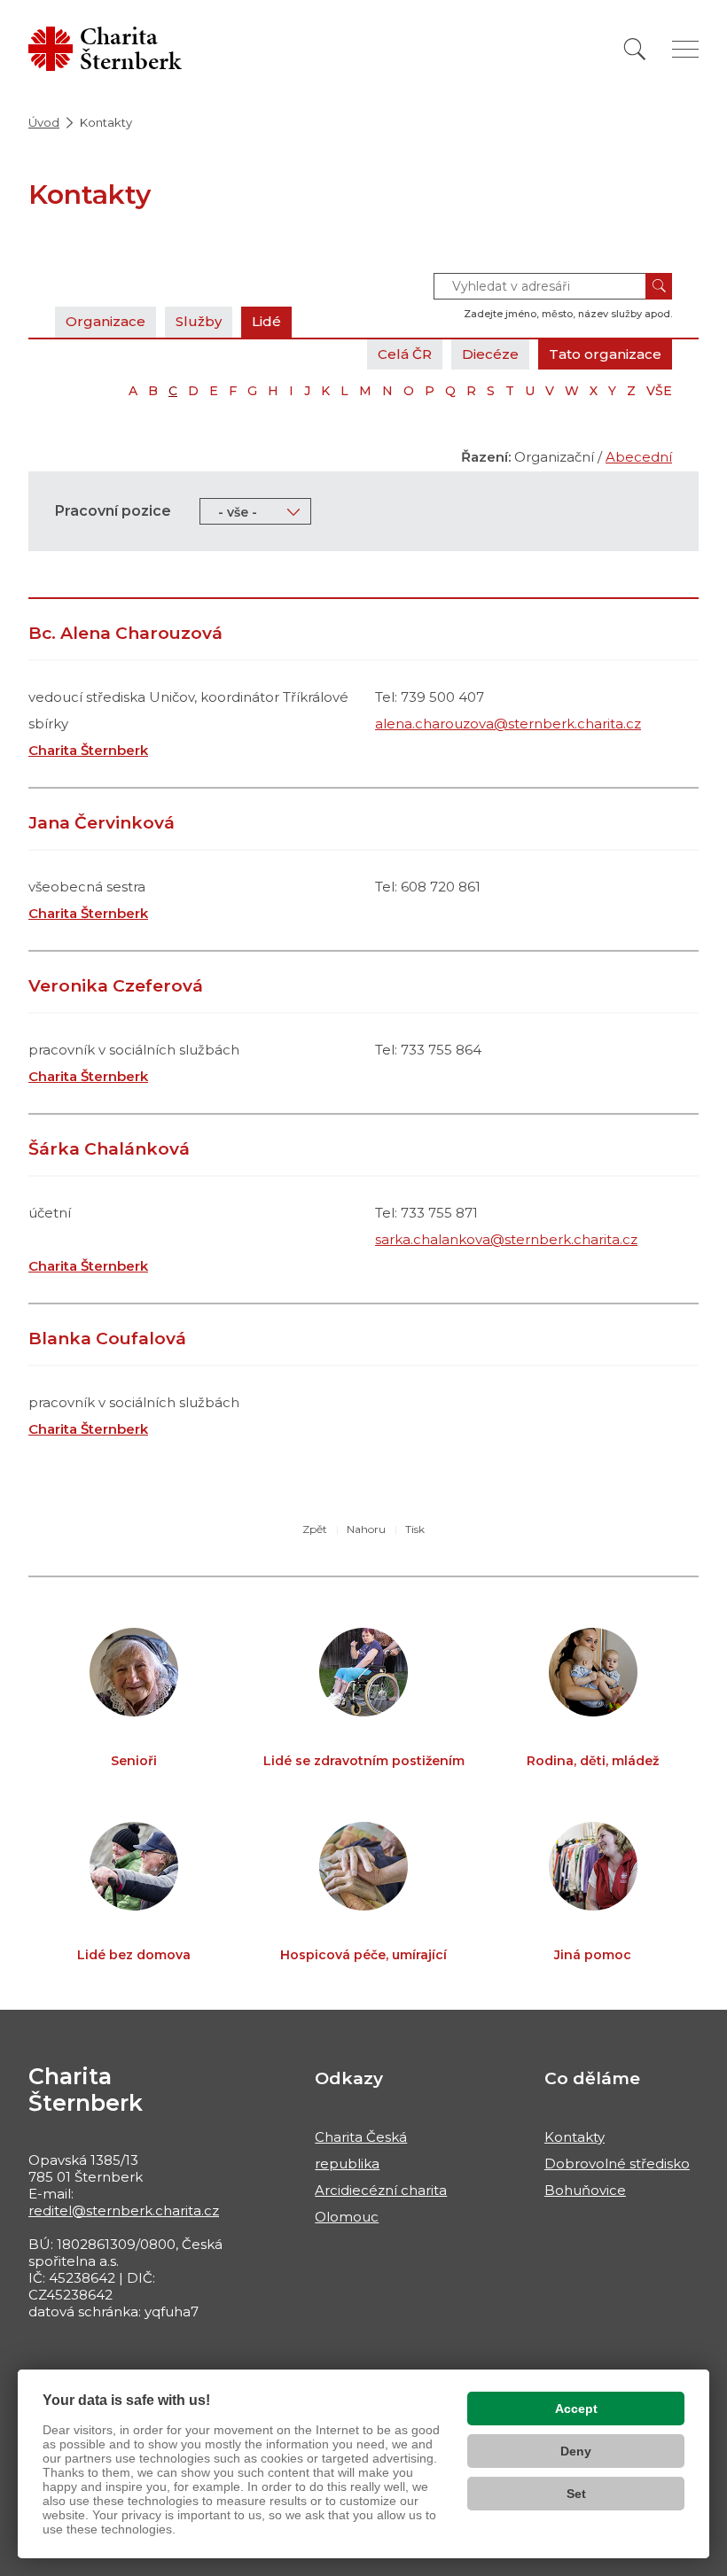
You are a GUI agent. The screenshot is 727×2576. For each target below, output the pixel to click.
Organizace (106, 321)
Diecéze (490, 354)
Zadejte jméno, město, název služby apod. (568, 314)
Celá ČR (405, 354)
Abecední (639, 457)
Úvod (44, 122)
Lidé (266, 321)
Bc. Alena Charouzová (125, 633)
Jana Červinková (102, 823)
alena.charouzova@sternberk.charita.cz (508, 724)
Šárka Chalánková (109, 1149)
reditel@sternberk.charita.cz (124, 2210)
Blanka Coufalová (107, 1339)
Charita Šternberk (88, 750)
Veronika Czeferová (116, 986)
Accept (576, 2409)
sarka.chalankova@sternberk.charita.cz (506, 1239)
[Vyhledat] (635, 49)
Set (576, 2494)
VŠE (659, 391)
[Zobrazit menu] (685, 49)
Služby (199, 321)
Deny (576, 2451)
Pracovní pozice (113, 511)
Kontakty (575, 2137)
